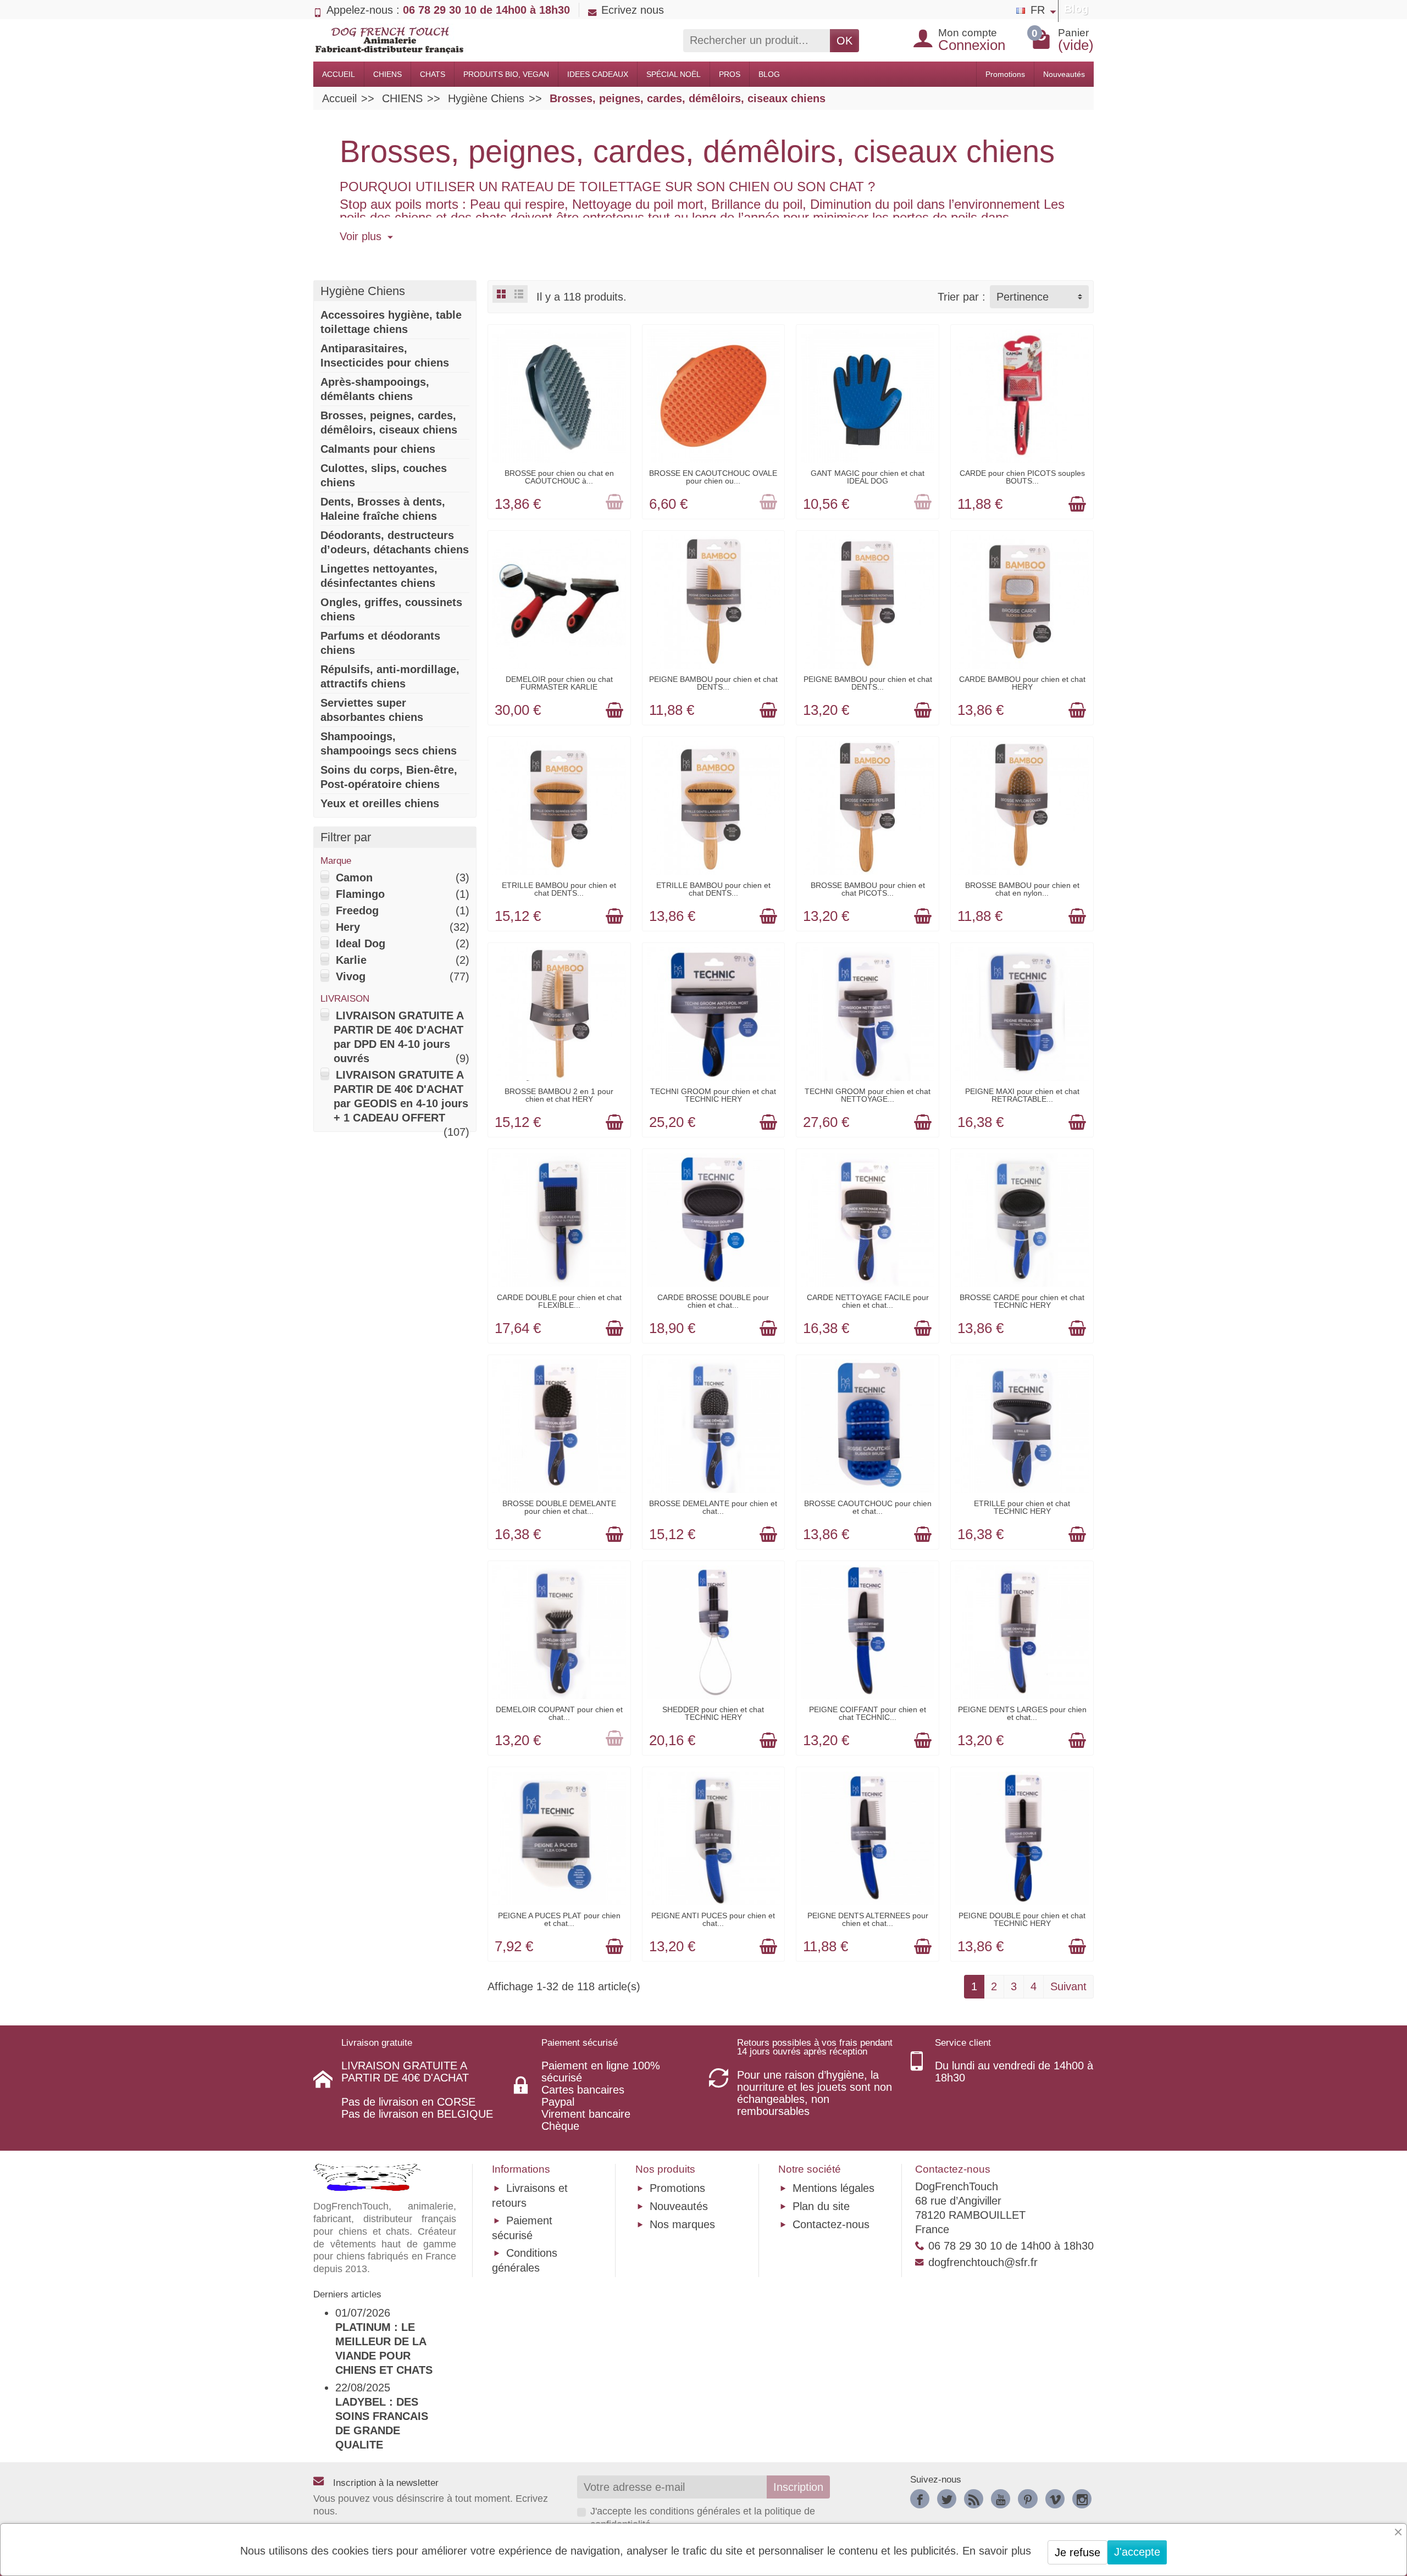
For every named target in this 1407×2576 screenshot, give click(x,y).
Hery (348, 927)
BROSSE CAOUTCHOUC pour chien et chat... (868, 1507)
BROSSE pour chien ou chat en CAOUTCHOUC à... (559, 477)
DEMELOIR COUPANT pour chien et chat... (559, 1713)
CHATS (433, 74)
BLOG (769, 74)
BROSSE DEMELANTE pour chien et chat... (713, 1507)
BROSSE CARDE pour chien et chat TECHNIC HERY (1022, 1301)
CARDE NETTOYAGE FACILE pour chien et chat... (868, 1301)
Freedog (357, 911)
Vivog (351, 976)
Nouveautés (1064, 74)
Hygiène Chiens (363, 291)
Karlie (351, 960)
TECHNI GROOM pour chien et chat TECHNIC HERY (713, 1095)
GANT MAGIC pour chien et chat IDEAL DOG (868, 477)
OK (844, 41)
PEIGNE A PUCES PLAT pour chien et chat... (559, 1919)
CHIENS (387, 74)
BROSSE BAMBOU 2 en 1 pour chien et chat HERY (559, 1095)
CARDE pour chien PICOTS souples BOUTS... (1022, 477)
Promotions (1005, 74)
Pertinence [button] (1023, 297)
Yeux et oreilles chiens (380, 803)
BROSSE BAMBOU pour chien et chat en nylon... (1022, 889)
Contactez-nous (831, 2224)
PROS (730, 74)
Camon (354, 878)
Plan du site (821, 2206)
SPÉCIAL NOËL (674, 74)
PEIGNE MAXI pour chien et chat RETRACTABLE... (1022, 1095)
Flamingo (360, 894)
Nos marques (682, 2224)
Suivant (1068, 1986)
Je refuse (1078, 2552)
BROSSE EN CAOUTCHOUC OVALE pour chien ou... (713, 477)
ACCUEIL (339, 74)
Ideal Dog (361, 943)
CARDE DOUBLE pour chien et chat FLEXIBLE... (559, 1301)
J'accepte (1137, 2552)
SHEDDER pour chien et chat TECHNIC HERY (713, 1713)
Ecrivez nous (633, 10)
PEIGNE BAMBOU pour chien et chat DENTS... (713, 683)
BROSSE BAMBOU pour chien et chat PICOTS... (868, 889)
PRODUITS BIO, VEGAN (506, 74)
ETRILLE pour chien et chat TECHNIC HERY (1022, 1507)
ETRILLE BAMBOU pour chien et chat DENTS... (559, 889)
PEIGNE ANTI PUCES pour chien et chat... (713, 1919)
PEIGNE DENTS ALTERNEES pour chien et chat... (868, 1919)
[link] (920, 2499)
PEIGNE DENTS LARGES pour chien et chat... (1022, 1713)
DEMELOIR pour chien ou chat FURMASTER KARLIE (559, 683)
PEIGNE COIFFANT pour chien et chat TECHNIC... (868, 1713)
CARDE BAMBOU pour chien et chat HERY (1022, 683)
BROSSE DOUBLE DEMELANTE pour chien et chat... (559, 1507)
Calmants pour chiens (378, 449)
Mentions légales (833, 2188)
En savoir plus (997, 2551)
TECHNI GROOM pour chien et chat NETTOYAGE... (868, 1095)
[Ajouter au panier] (614, 503)
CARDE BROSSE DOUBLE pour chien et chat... (713, 1301)
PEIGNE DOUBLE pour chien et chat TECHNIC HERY (1022, 1919)
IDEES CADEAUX (598, 74)
